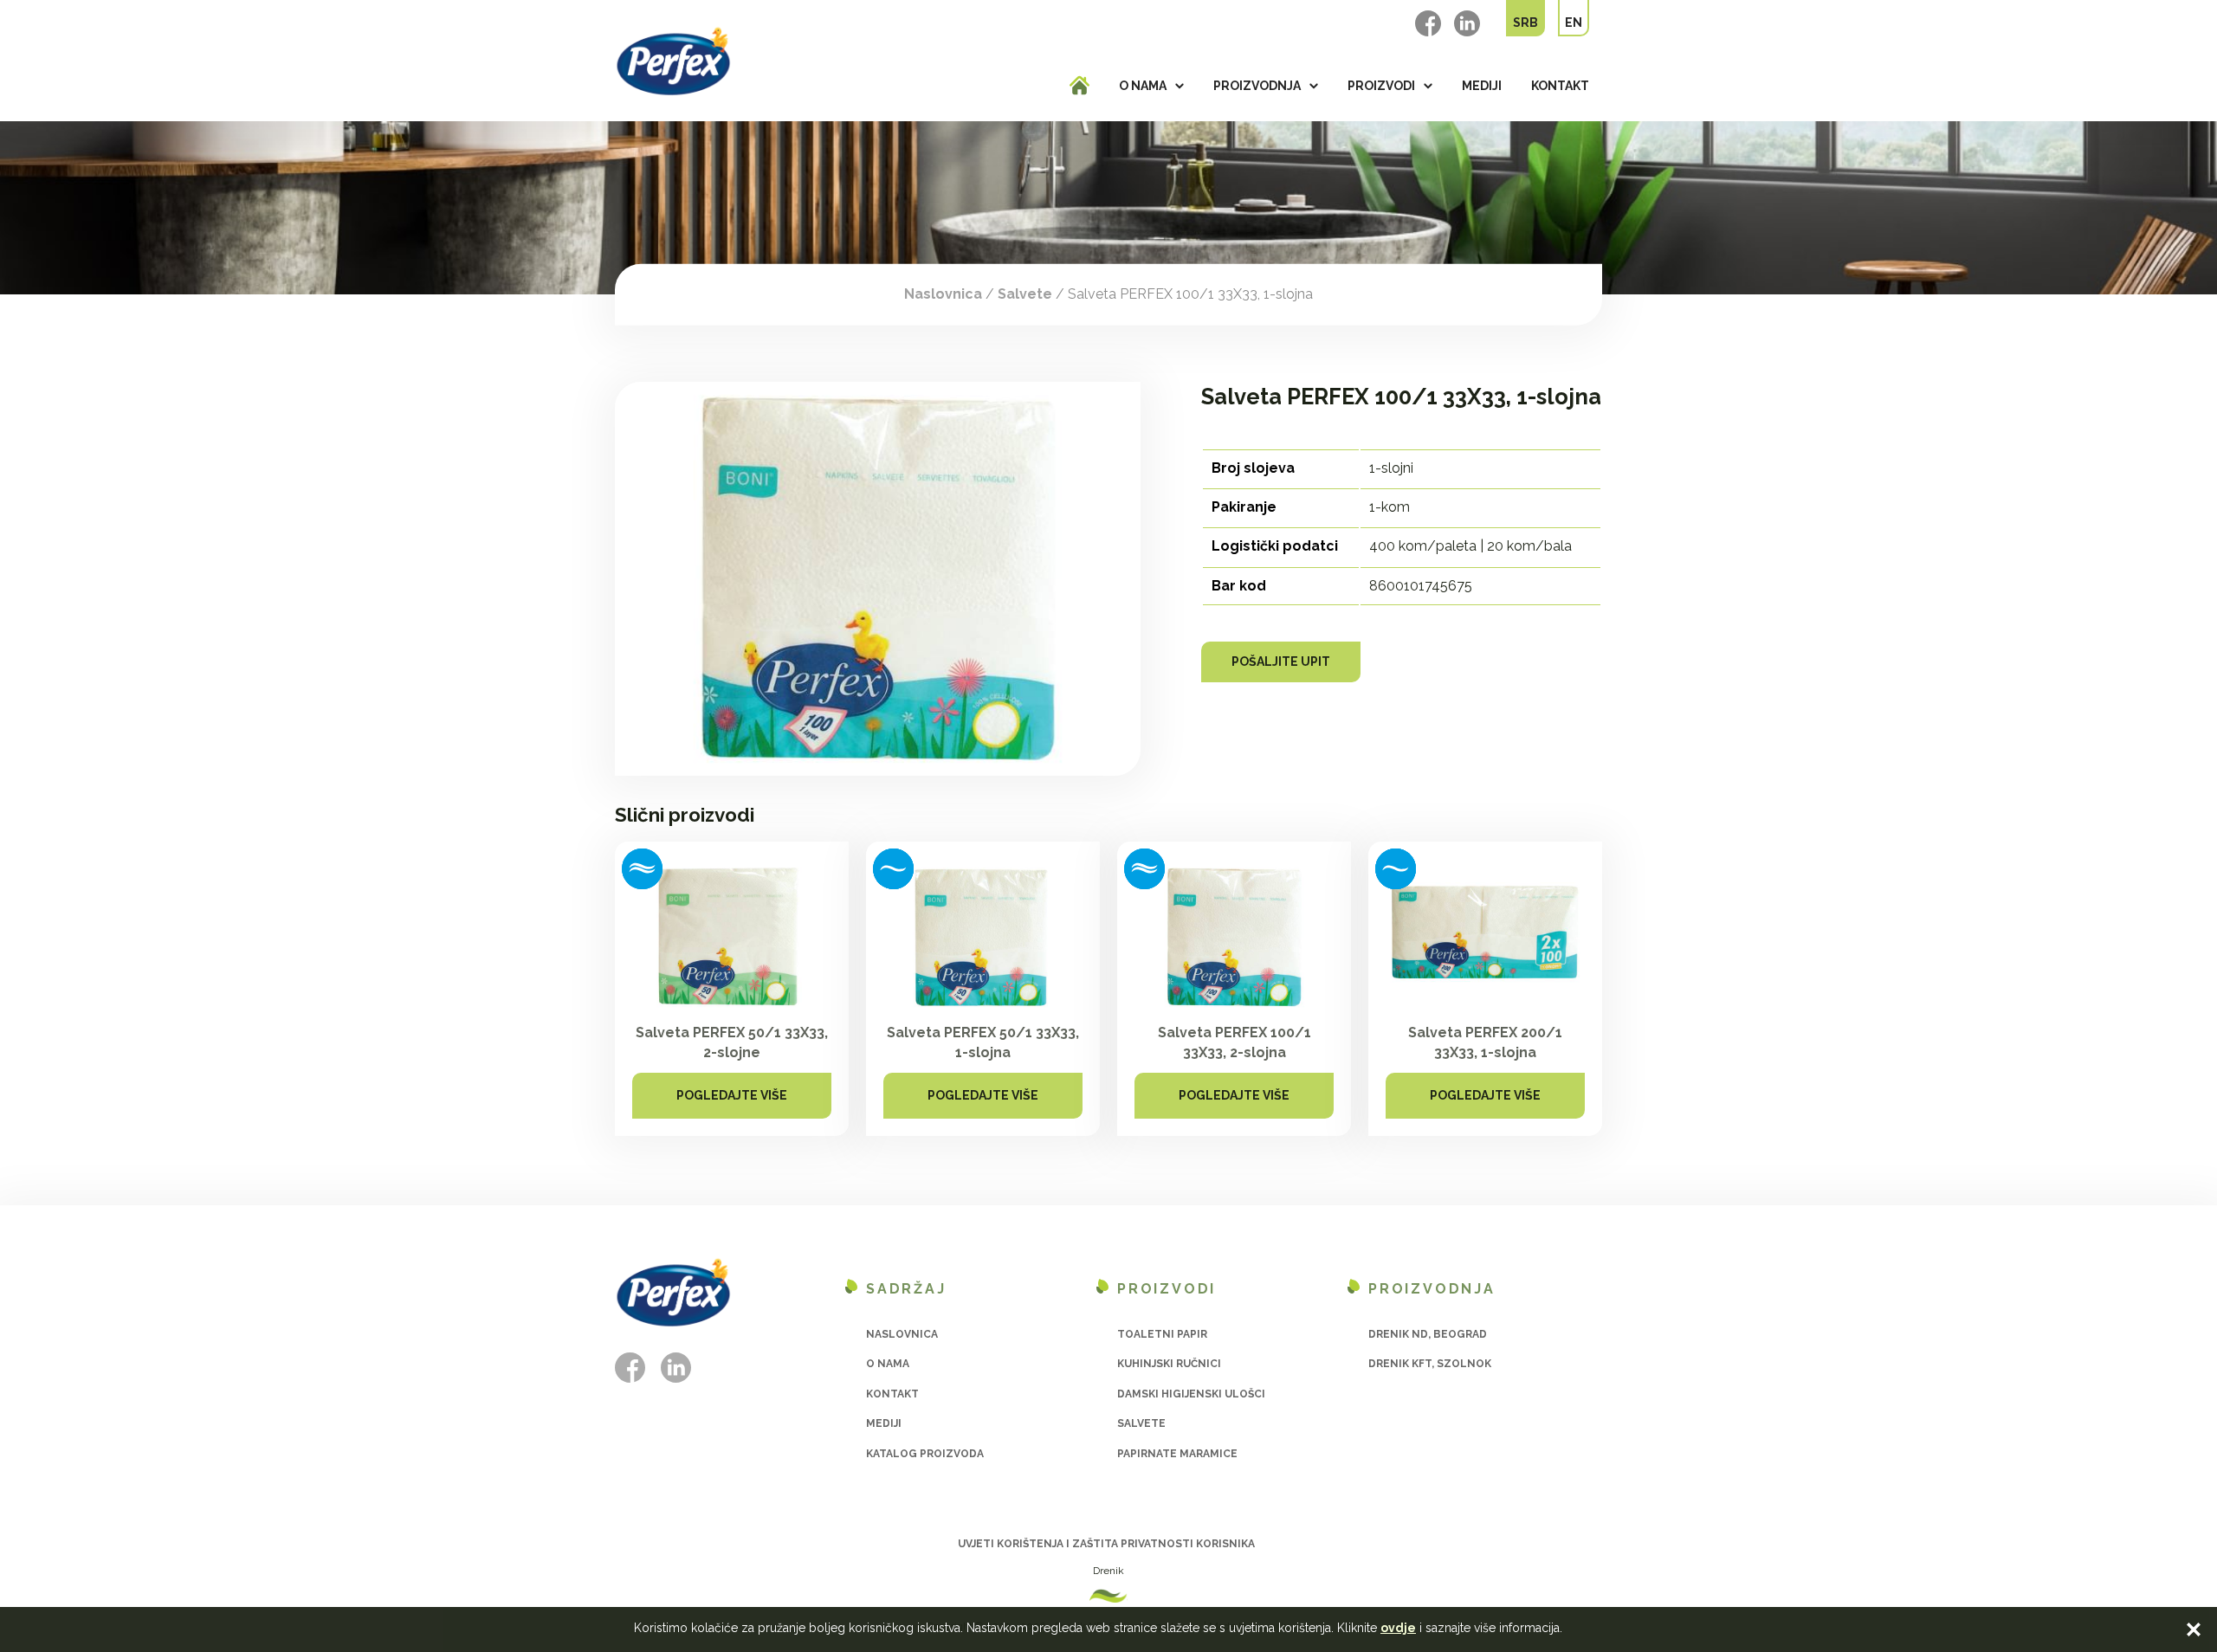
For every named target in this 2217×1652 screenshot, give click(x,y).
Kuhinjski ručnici (1169, 1364)
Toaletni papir (1162, 1334)
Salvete (1025, 294)
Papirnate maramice (1177, 1454)
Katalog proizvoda (925, 1454)
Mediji (1482, 86)
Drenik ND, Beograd (1428, 1334)
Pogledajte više (732, 1095)
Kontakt (1560, 86)
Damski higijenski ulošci (1191, 1394)
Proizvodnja (1257, 86)
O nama (1143, 86)
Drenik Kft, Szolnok (1430, 1364)
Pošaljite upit (1281, 661)
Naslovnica (943, 294)
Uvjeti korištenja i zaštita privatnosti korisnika (1106, 1544)
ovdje (1398, 1628)
